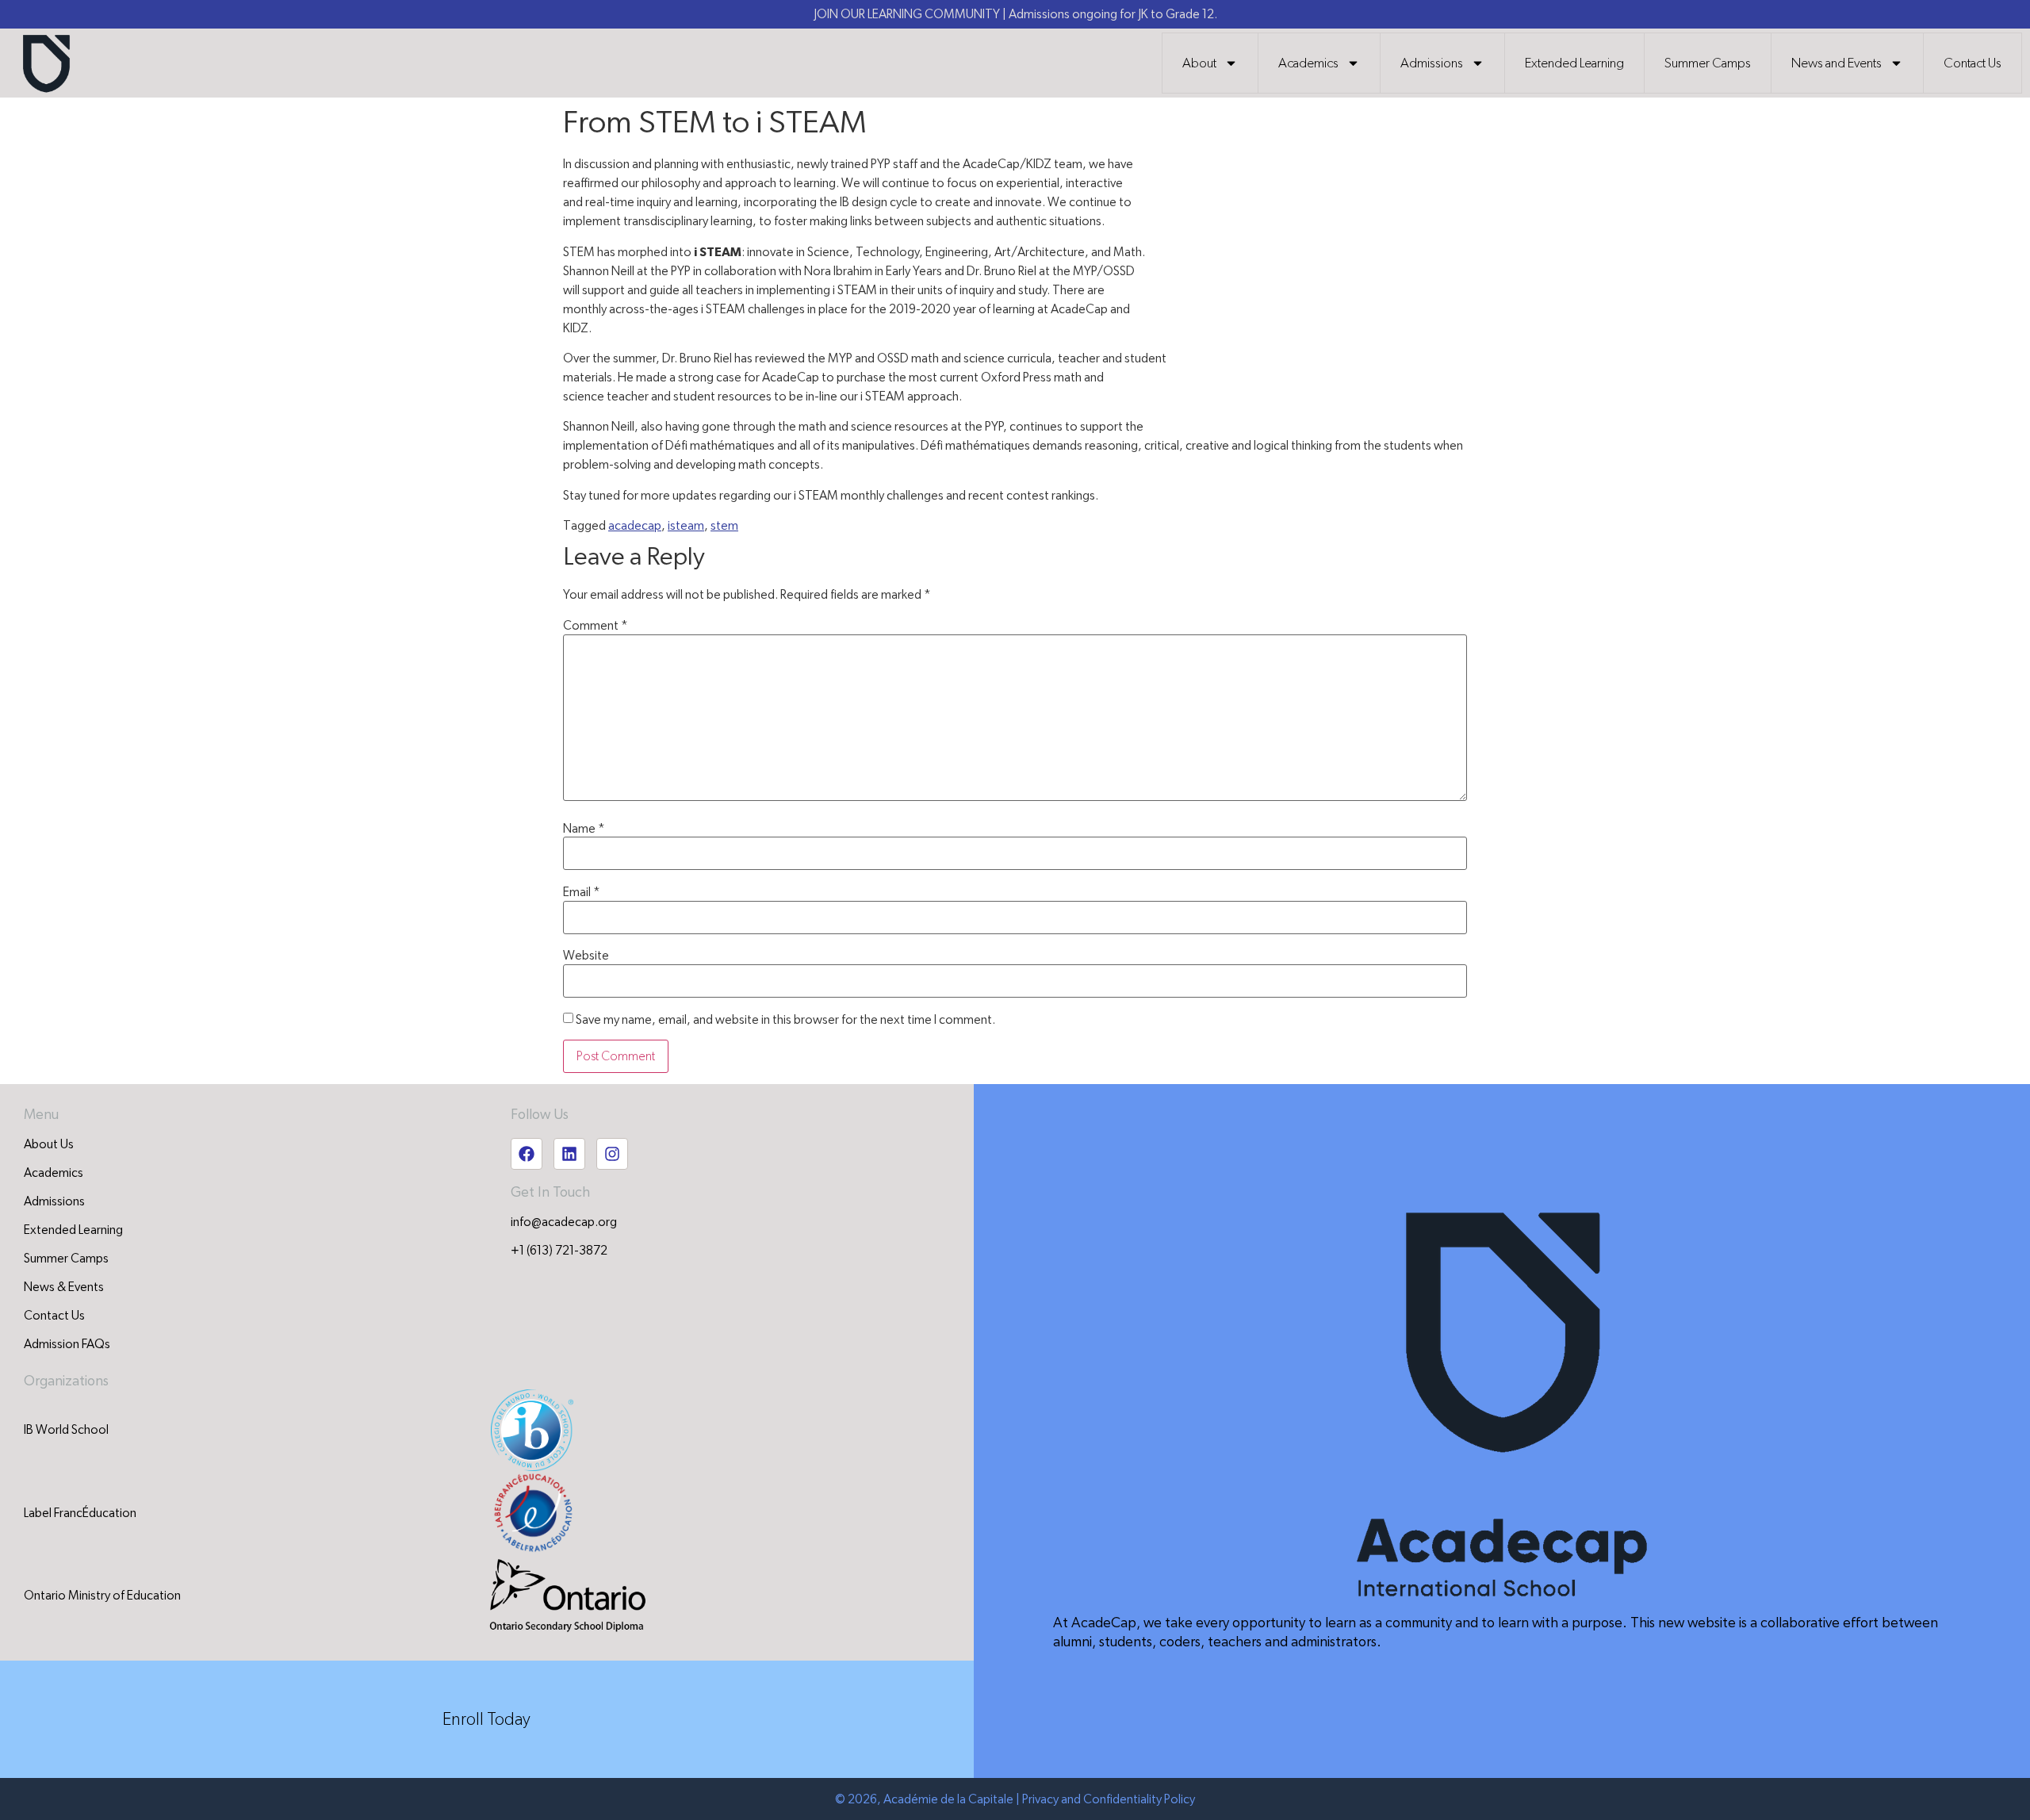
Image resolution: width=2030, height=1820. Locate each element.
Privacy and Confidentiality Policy (1109, 1799)
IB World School (66, 1430)
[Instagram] (612, 1154)
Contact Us (1973, 63)
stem (724, 526)
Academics (1308, 63)
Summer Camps (1708, 63)
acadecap (635, 526)
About (1199, 63)
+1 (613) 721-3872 (559, 1251)
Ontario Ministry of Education (102, 1596)
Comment (596, 626)
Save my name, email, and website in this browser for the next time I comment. (785, 1020)
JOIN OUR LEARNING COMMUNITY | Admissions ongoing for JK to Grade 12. (1015, 14)
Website (586, 956)
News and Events (1837, 63)
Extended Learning (1574, 63)
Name (584, 829)
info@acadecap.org (564, 1222)
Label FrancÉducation (80, 1513)
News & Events (64, 1287)
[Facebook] (527, 1154)
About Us (49, 1144)
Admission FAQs (67, 1344)
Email (582, 892)
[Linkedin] (569, 1154)
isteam (686, 526)
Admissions (1432, 63)
